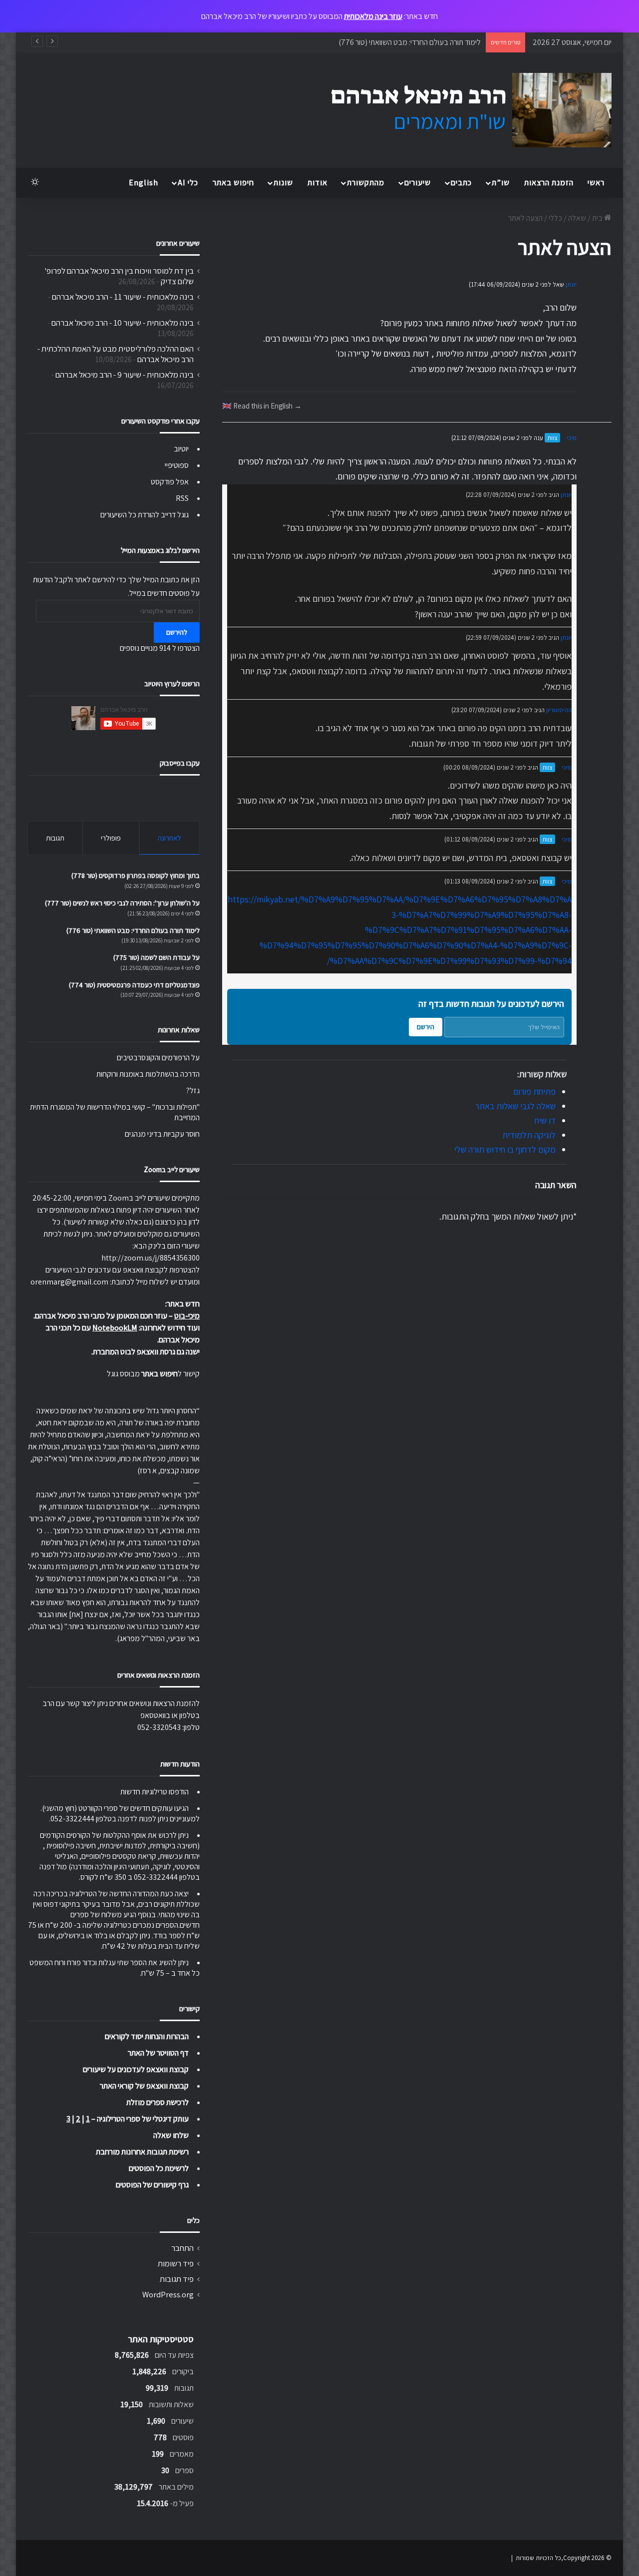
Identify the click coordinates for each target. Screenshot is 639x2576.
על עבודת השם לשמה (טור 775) (157, 957)
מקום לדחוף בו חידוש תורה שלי (505, 1149)
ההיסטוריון (559, 710)
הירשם (426, 1027)
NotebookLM (115, 1328)
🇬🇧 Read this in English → (262, 406)
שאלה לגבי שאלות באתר (515, 1106)
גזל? (193, 1090)
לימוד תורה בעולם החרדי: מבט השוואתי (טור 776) (410, 42)
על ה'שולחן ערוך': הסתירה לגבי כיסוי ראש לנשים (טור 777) (122, 903)
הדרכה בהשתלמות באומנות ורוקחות (148, 1074)
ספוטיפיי (177, 465)
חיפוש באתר (233, 183)
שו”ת (501, 183)
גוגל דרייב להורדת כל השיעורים (145, 515)
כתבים (461, 183)
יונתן (571, 284)
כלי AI (188, 183)
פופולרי (111, 838)
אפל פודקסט (170, 482)
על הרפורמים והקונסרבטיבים (158, 1058)
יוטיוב (181, 449)
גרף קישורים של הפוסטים (152, 2185)
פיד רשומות (176, 2263)
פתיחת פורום (534, 1091)
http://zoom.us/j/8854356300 (151, 1258)
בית (598, 218)
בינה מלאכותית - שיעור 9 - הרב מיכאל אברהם (125, 375)
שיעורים (418, 183)
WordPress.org (168, 2294)
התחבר (182, 2248)
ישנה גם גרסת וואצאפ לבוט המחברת (146, 1352)
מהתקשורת (366, 183)
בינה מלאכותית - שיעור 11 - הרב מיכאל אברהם (123, 297)
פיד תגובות (177, 2279)
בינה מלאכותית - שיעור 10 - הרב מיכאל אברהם (123, 323)
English (144, 183)
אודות (318, 183)
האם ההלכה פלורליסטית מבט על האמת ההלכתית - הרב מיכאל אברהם (116, 354)
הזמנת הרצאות (549, 183)
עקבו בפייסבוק (180, 763)
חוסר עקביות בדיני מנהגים (162, 1134)
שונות (283, 183)
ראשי (596, 183)
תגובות (55, 838)
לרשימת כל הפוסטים (159, 2168)
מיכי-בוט (187, 1316)
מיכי (572, 438)
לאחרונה (169, 838)
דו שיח (545, 1120)
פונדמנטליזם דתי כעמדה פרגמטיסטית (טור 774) (134, 985)
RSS (182, 498)
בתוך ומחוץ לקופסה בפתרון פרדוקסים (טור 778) (136, 875)
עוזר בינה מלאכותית (373, 16)
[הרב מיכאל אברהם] (462, 110)
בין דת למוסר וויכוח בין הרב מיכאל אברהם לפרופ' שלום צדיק (119, 276)
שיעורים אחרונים (178, 243)
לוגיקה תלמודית (529, 1135)
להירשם (177, 632)
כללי (555, 218)
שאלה (577, 218)
